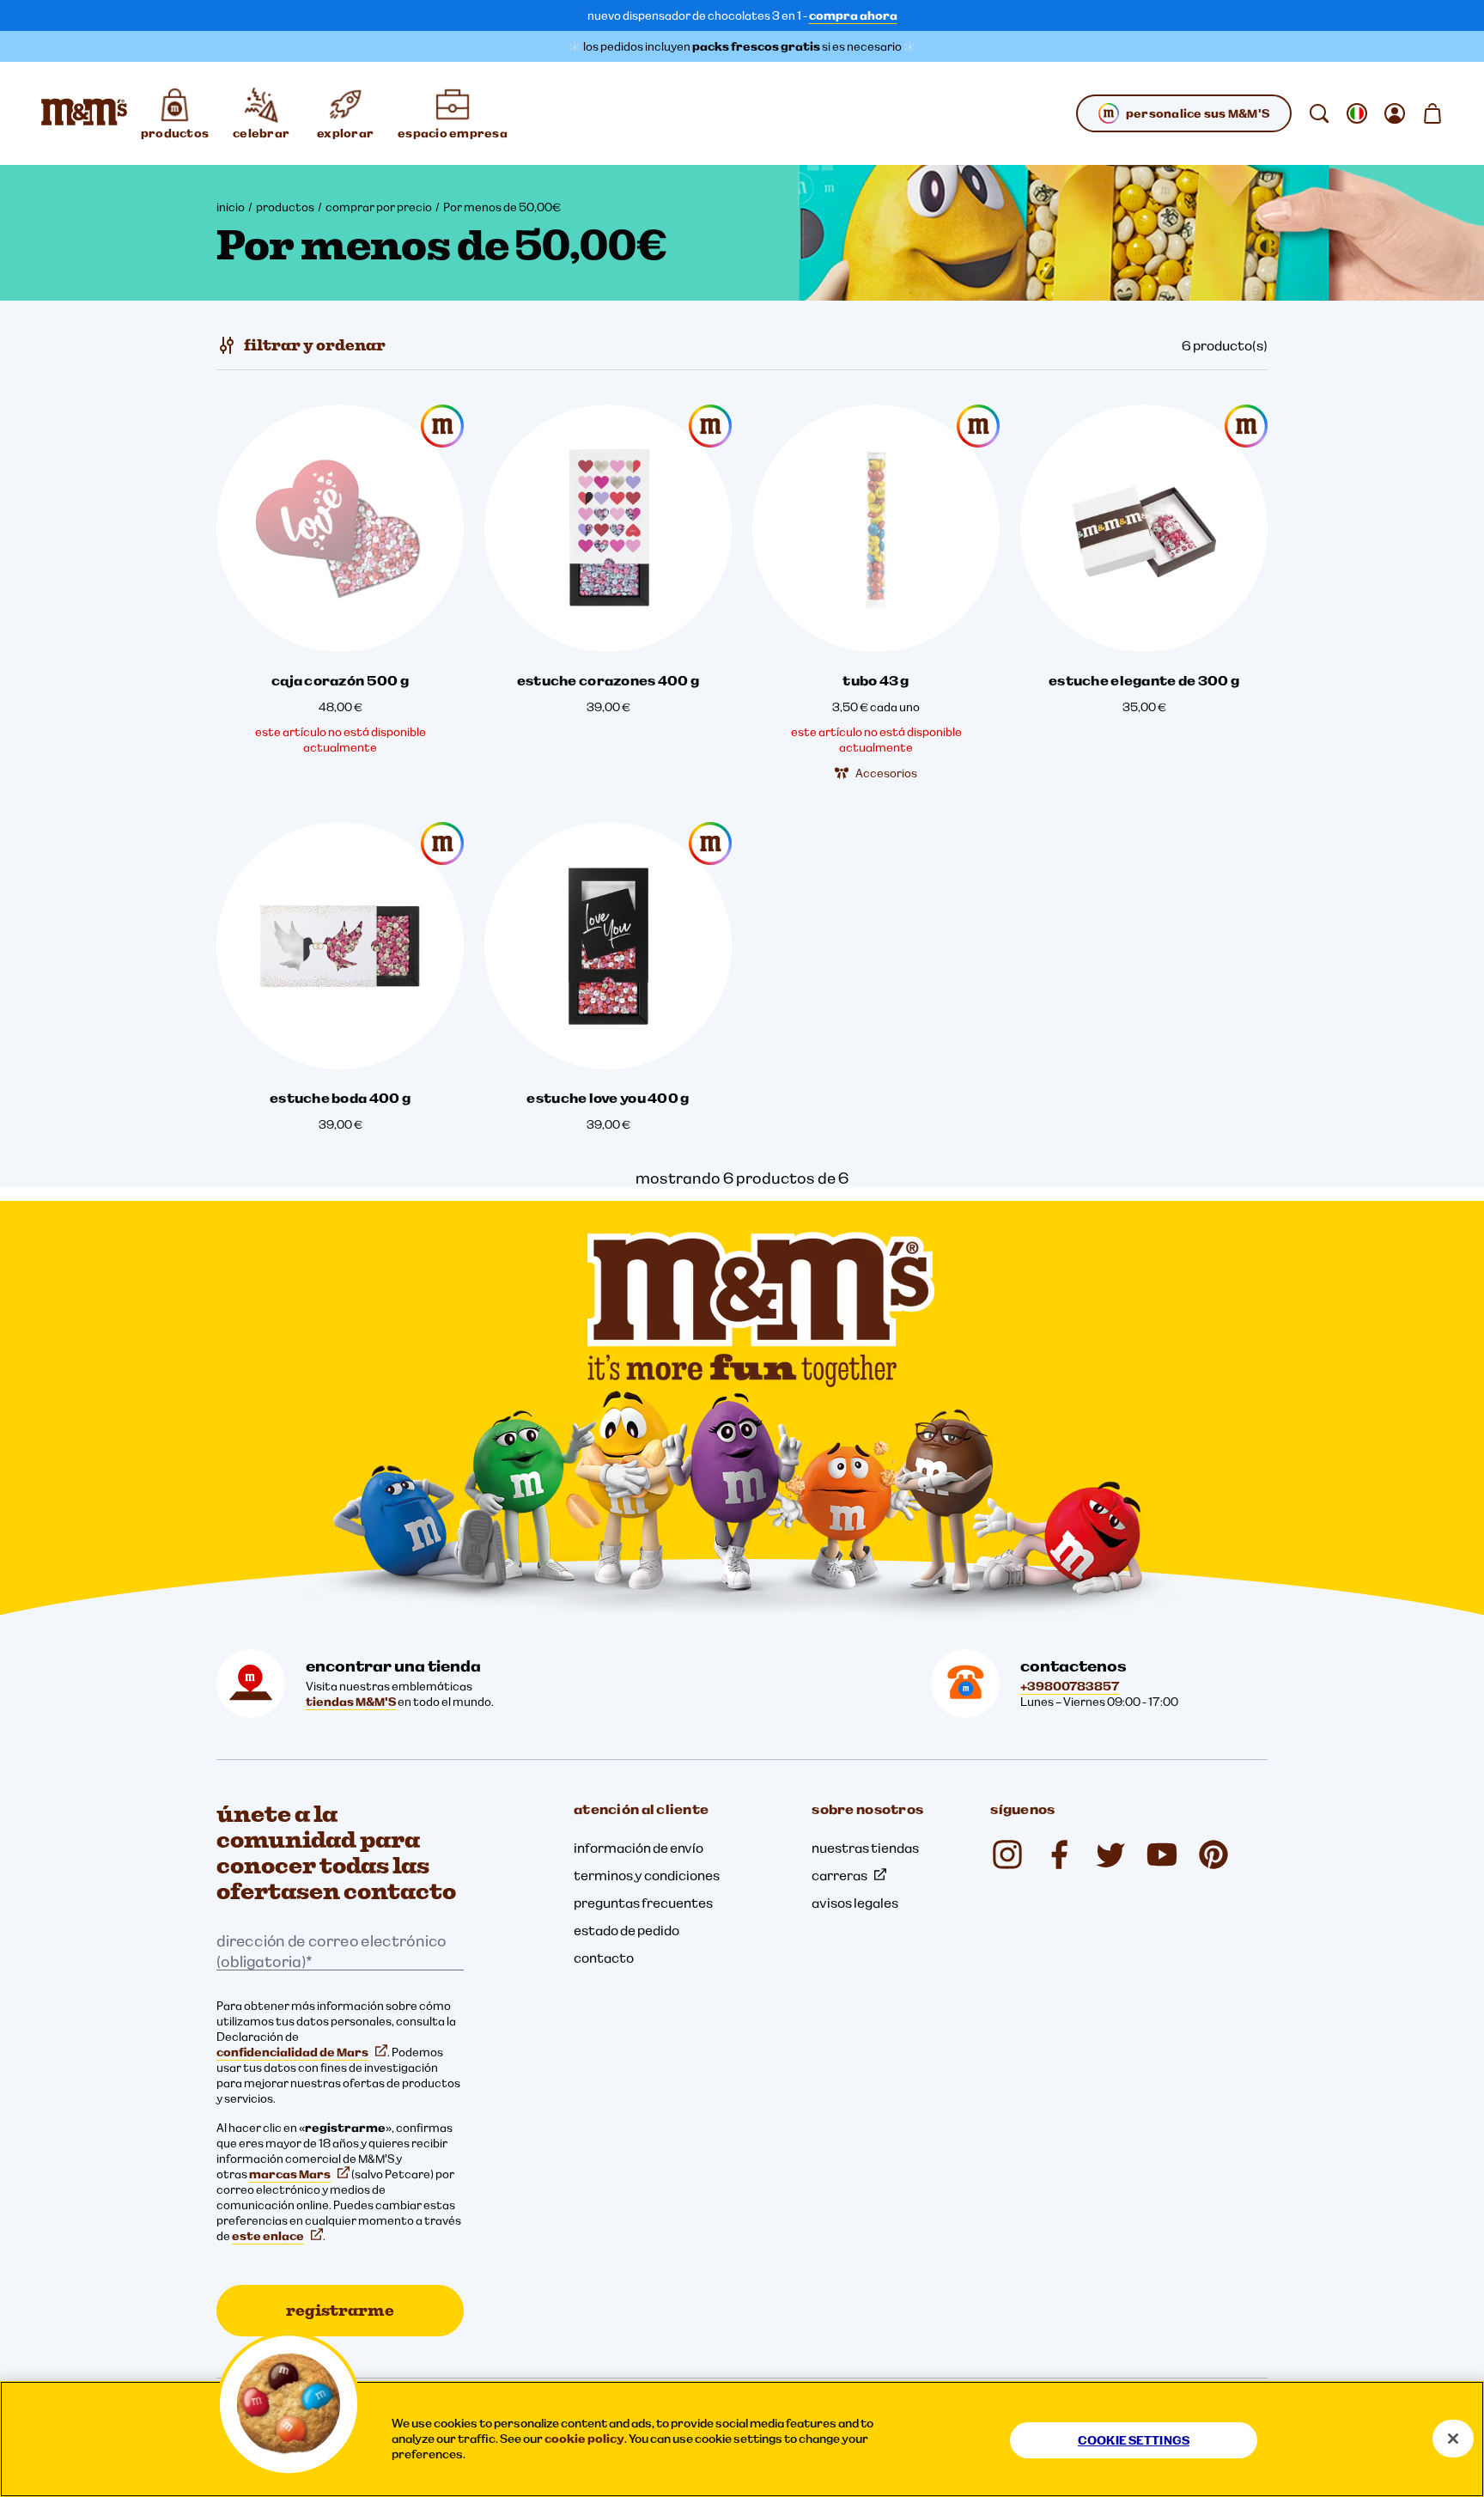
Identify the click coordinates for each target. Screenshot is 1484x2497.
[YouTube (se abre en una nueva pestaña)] (1162, 1854)
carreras (839, 1875)
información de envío (639, 1848)
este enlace (268, 2236)
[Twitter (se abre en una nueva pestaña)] (1110, 1854)
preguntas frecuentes (643, 1903)
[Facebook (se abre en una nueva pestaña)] (1059, 1854)
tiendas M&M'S (351, 1702)
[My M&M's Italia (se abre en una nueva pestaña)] (1213, 1854)
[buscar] (1319, 113)
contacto (604, 1958)
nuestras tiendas (865, 1848)
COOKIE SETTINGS (1134, 2440)
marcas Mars (290, 2174)
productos (285, 207)
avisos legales (855, 1903)
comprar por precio (379, 207)
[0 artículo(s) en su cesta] (1432, 113)
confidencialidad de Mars (292, 2052)
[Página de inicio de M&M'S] (84, 113)
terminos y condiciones (647, 1875)
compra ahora (853, 15)
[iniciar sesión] (1395, 113)
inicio (231, 207)
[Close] (1453, 2439)
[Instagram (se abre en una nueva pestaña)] (1007, 1854)
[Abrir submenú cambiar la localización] (1357, 113)
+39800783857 (1070, 1686)
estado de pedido (626, 1930)
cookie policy (584, 2439)
